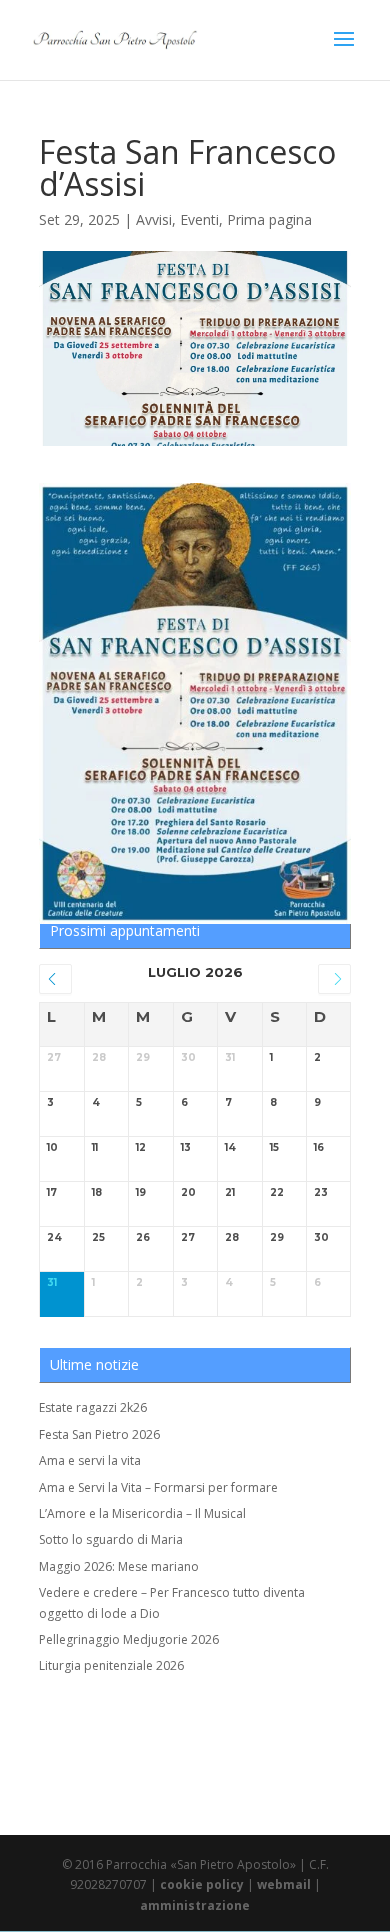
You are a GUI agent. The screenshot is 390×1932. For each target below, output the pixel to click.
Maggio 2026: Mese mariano (119, 1566)
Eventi (199, 219)
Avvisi (154, 219)
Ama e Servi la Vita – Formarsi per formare (158, 1487)
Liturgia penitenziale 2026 (111, 1665)
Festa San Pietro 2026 (99, 1434)
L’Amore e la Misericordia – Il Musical (142, 1513)
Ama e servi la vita (90, 1460)
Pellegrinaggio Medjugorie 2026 (129, 1639)
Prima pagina (269, 219)
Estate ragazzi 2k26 (93, 1407)
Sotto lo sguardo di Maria (111, 1539)
